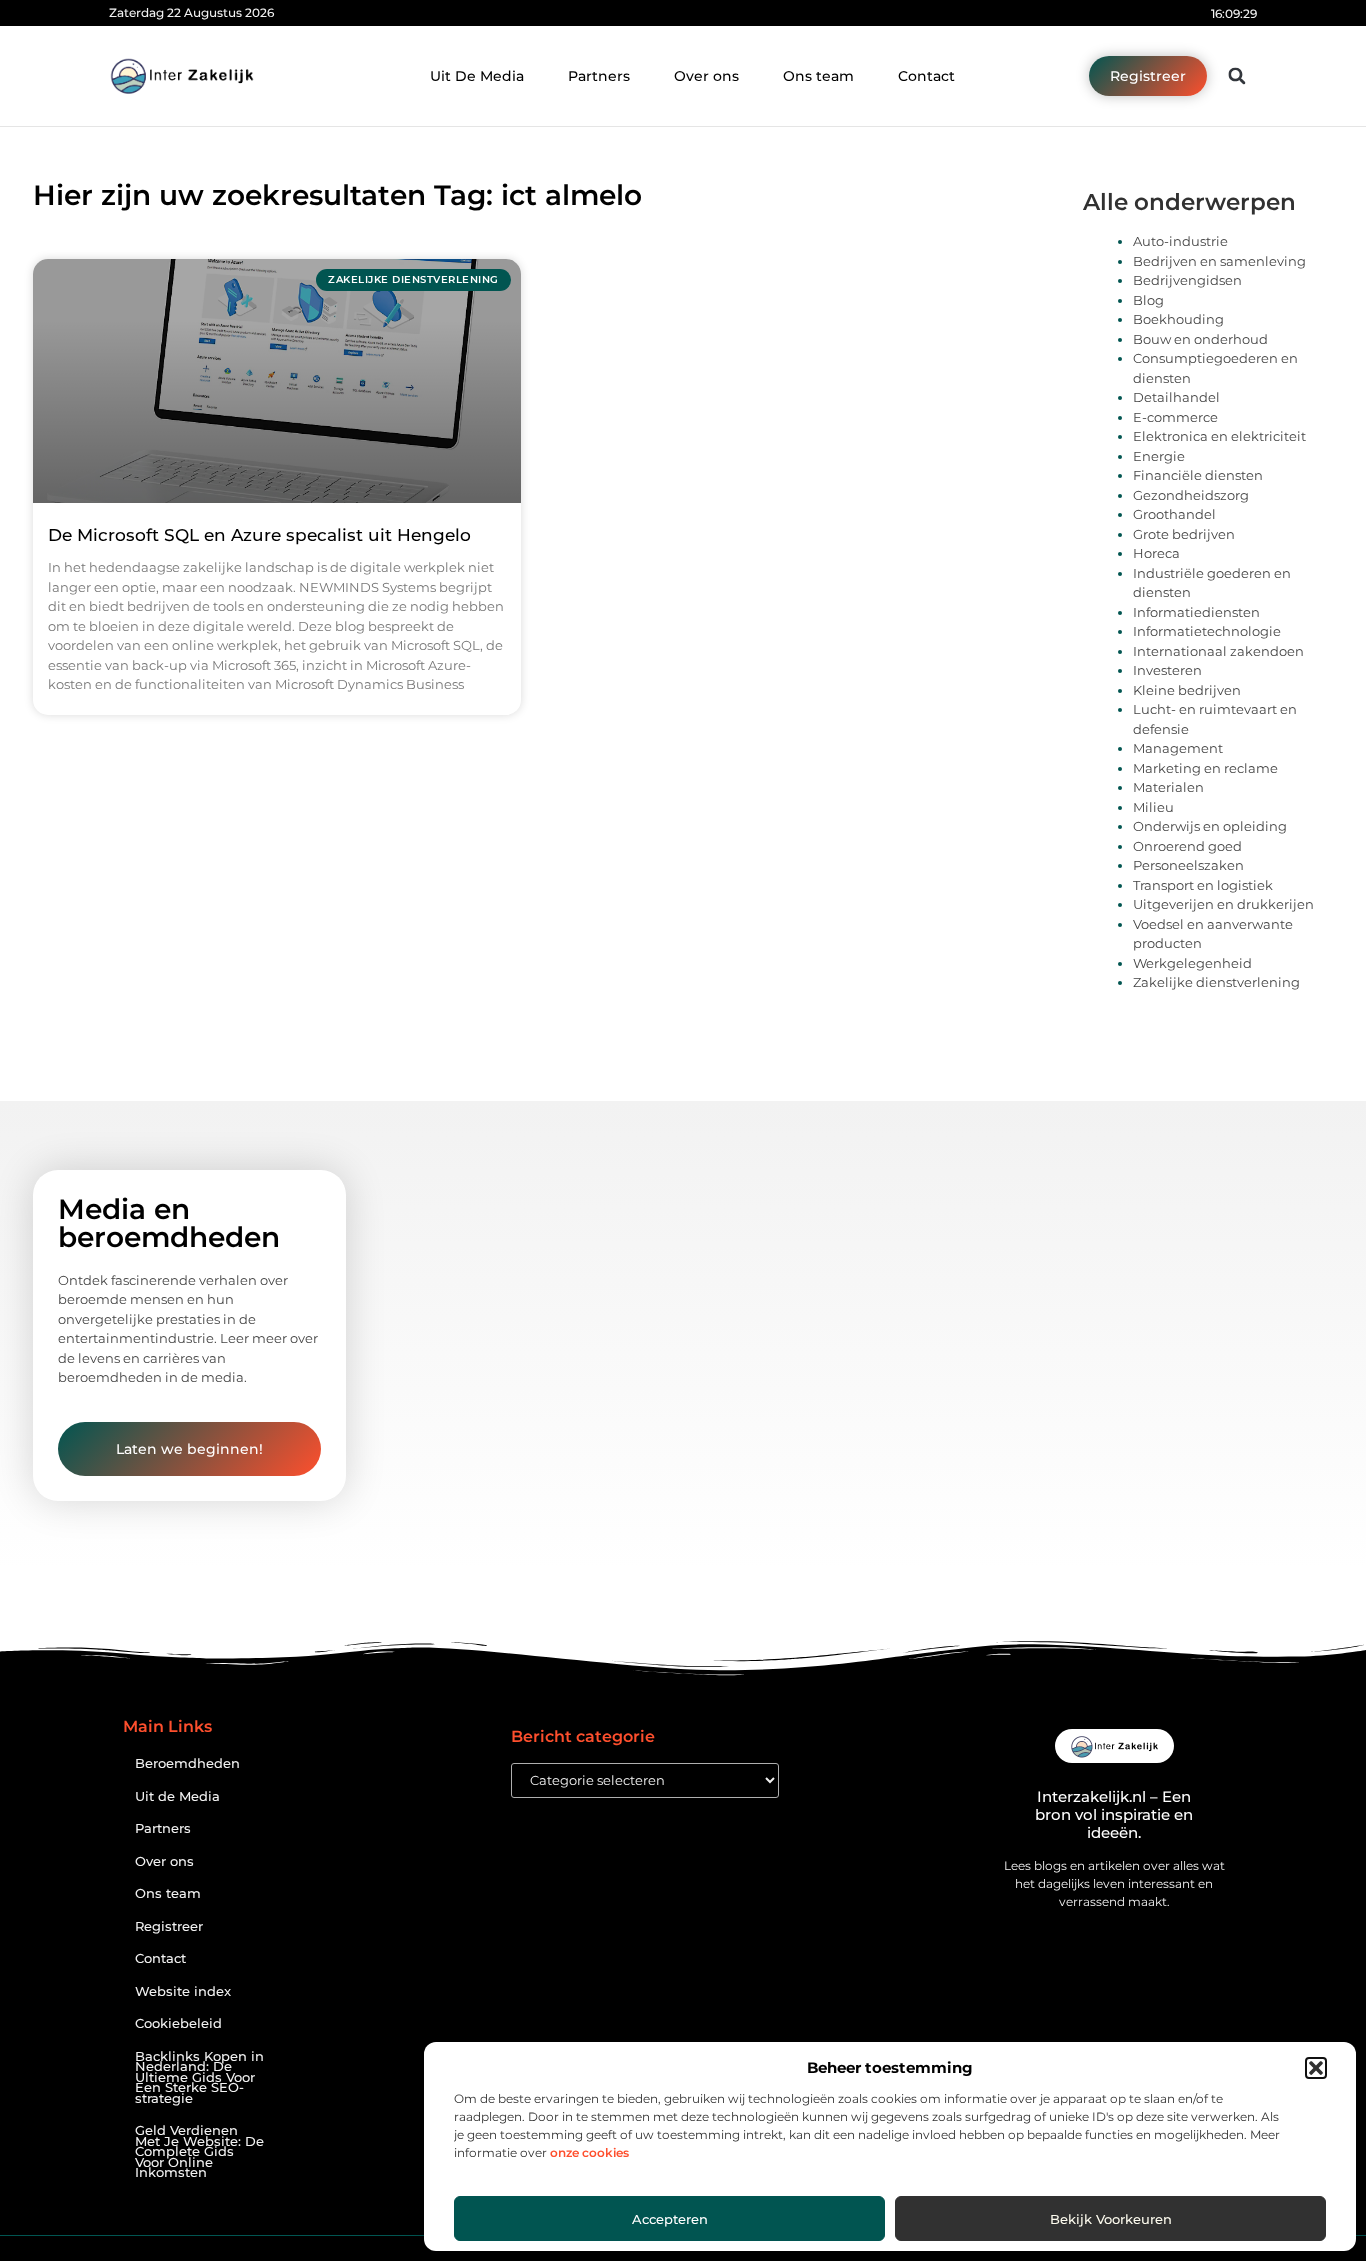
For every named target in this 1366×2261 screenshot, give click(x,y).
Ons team (818, 76)
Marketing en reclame (1205, 768)
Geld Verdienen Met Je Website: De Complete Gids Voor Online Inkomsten (199, 2151)
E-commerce (1175, 417)
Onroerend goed (1187, 846)
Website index (183, 1991)
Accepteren (670, 2219)
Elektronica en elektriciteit (1219, 436)
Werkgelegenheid (1192, 963)
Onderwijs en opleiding (1210, 826)
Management (1178, 748)
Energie (1159, 456)
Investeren (1167, 670)
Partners (599, 76)
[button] (1316, 2068)
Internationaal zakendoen (1218, 651)
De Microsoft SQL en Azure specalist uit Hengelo (259, 535)
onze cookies (589, 2152)
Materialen (1168, 787)
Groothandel (1174, 514)
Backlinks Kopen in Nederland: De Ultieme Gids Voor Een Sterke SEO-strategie (199, 2077)
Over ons (706, 76)
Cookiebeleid (178, 2023)
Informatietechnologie (1207, 631)
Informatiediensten (1196, 612)
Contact (926, 76)
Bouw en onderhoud (1200, 339)
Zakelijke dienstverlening (1216, 982)
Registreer (169, 1926)
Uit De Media (477, 76)
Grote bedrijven (1184, 534)
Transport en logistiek (1203, 885)
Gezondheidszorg (1191, 495)
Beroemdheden (187, 1763)
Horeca (1156, 553)
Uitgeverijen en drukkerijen (1223, 904)
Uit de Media (177, 1796)
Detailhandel (1176, 397)
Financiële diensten (1198, 475)
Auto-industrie (1180, 241)
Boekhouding (1178, 319)
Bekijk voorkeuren (1111, 2219)
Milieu (1153, 807)
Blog (1148, 300)
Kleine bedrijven (1187, 690)
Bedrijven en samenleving (1219, 261)
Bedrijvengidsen (1187, 280)
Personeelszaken (1188, 865)
